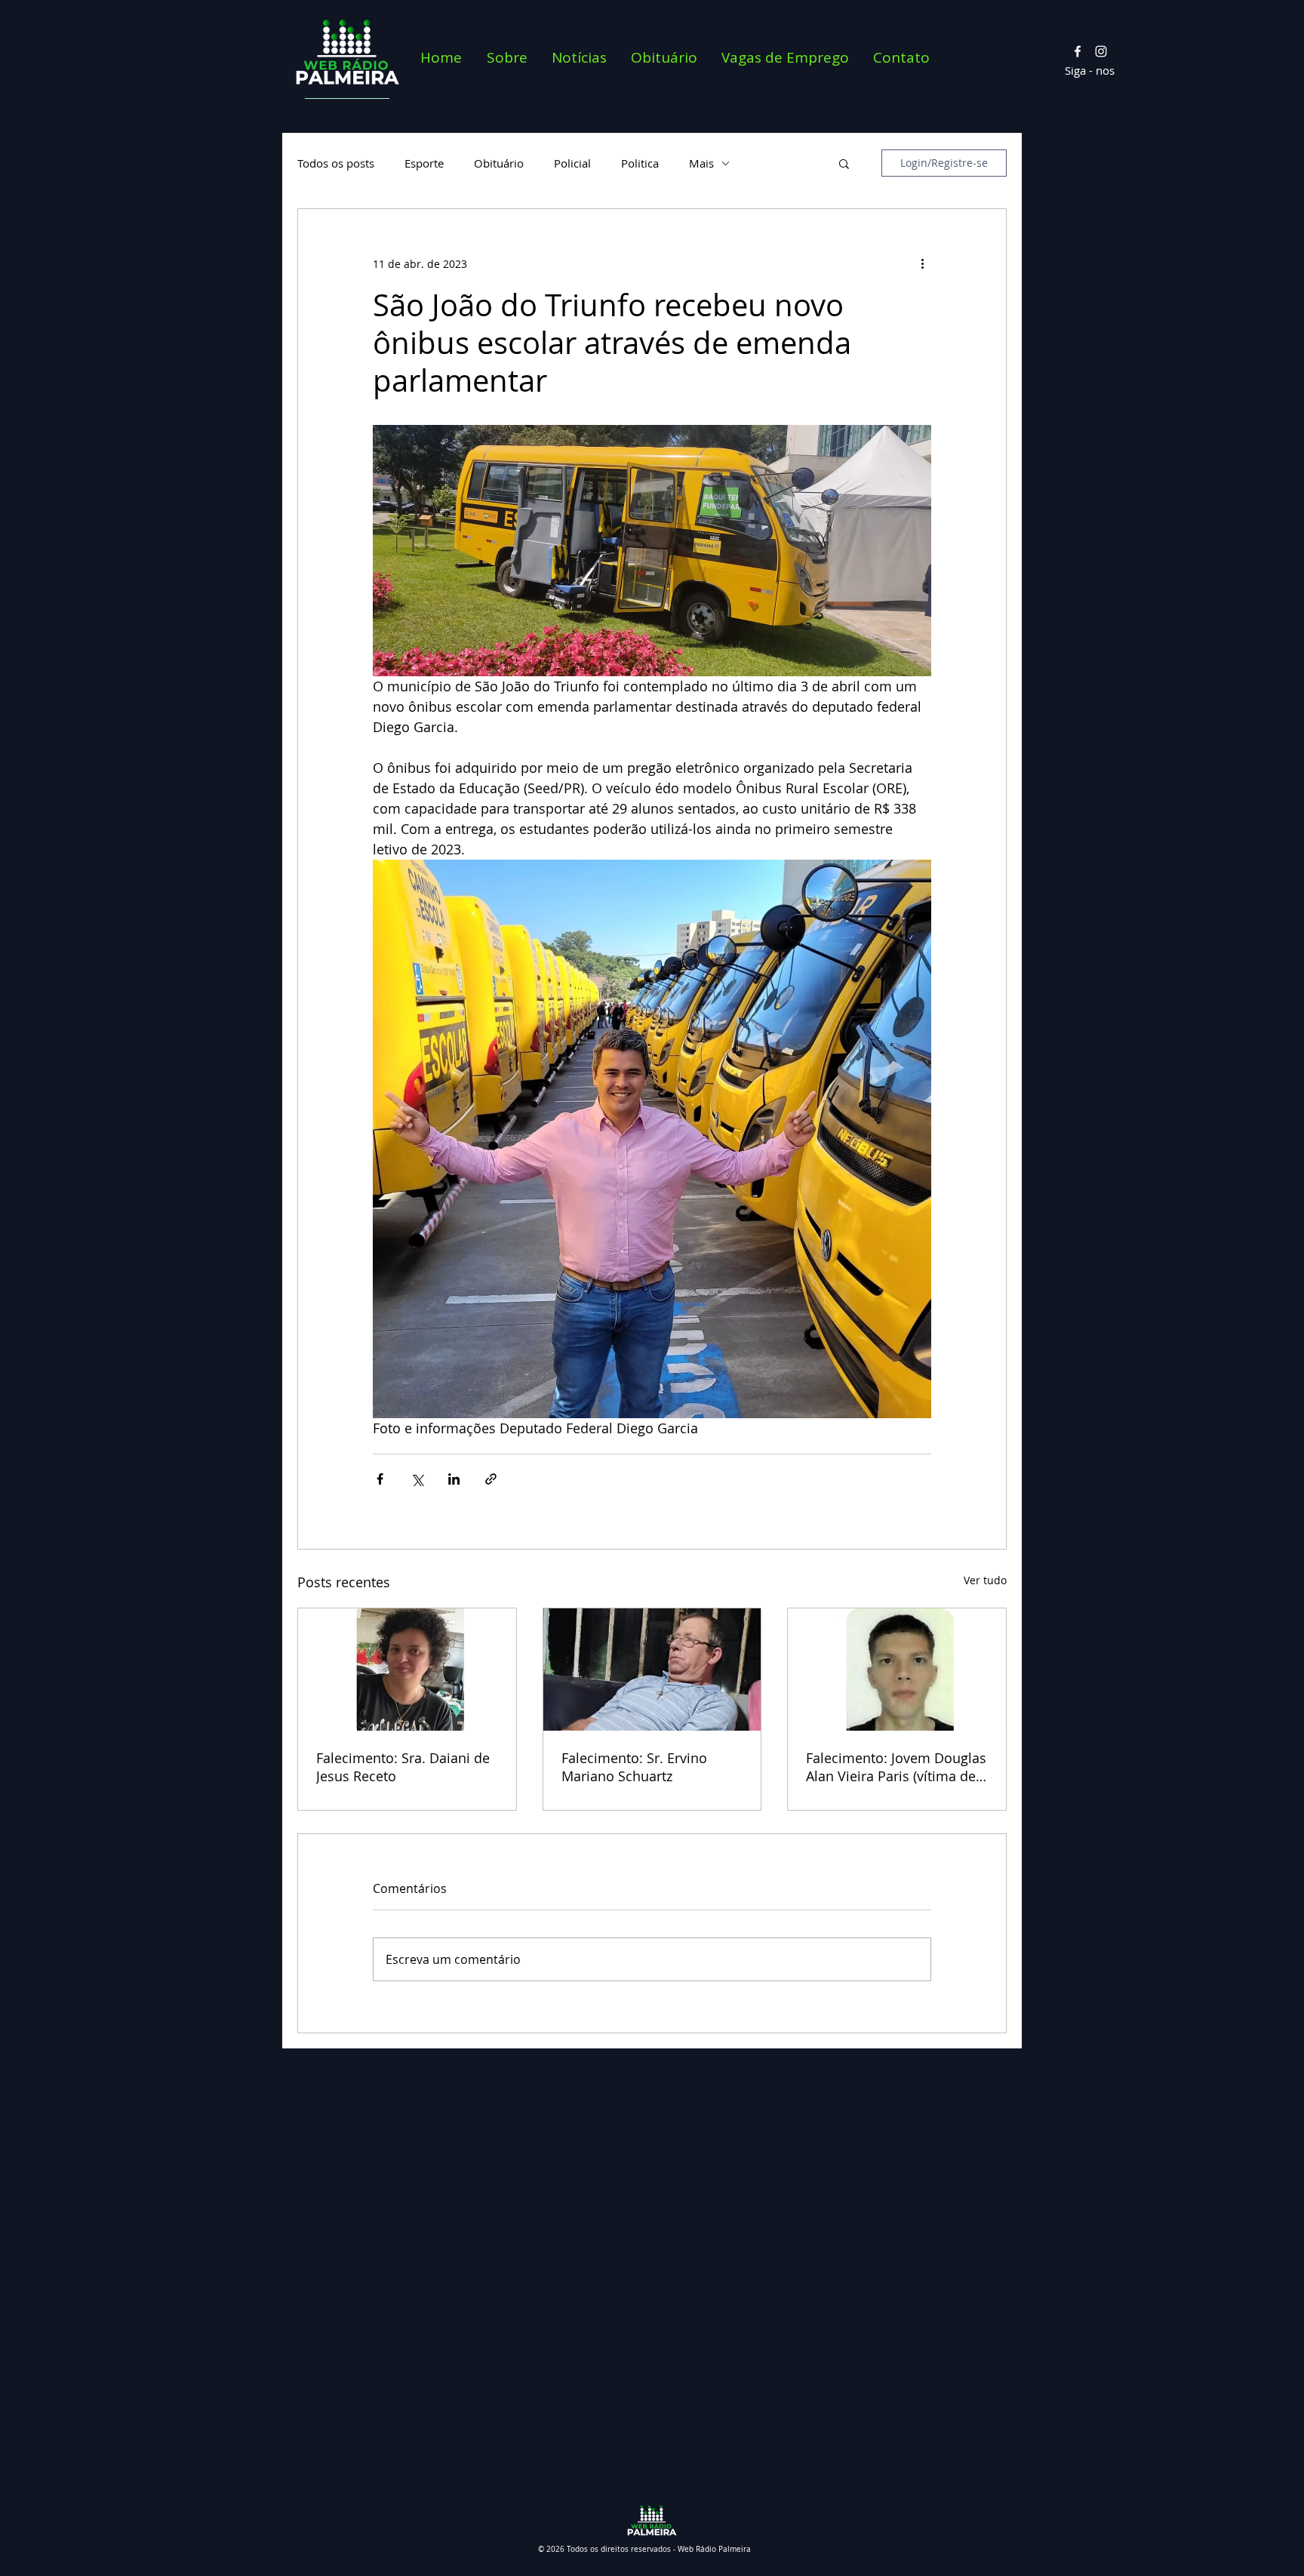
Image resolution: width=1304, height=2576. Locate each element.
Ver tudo (985, 1580)
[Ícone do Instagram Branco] (1101, 51)
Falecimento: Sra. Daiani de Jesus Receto (403, 1767)
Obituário (499, 163)
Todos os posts (336, 163)
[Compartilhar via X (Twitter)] (417, 1479)
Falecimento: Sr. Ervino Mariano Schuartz (634, 1767)
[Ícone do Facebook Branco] (1078, 51)
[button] (844, 163)
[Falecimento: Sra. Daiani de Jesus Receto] (407, 1670)
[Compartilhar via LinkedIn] (454, 1479)
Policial (572, 163)
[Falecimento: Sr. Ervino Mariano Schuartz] (652, 1670)
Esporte (424, 163)
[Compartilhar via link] (491, 1479)
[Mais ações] (922, 263)
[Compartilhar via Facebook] (380, 1479)
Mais (701, 163)
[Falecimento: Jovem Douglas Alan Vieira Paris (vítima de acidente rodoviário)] (897, 1670)
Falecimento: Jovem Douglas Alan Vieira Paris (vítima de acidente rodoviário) (896, 1767)
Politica (640, 163)
